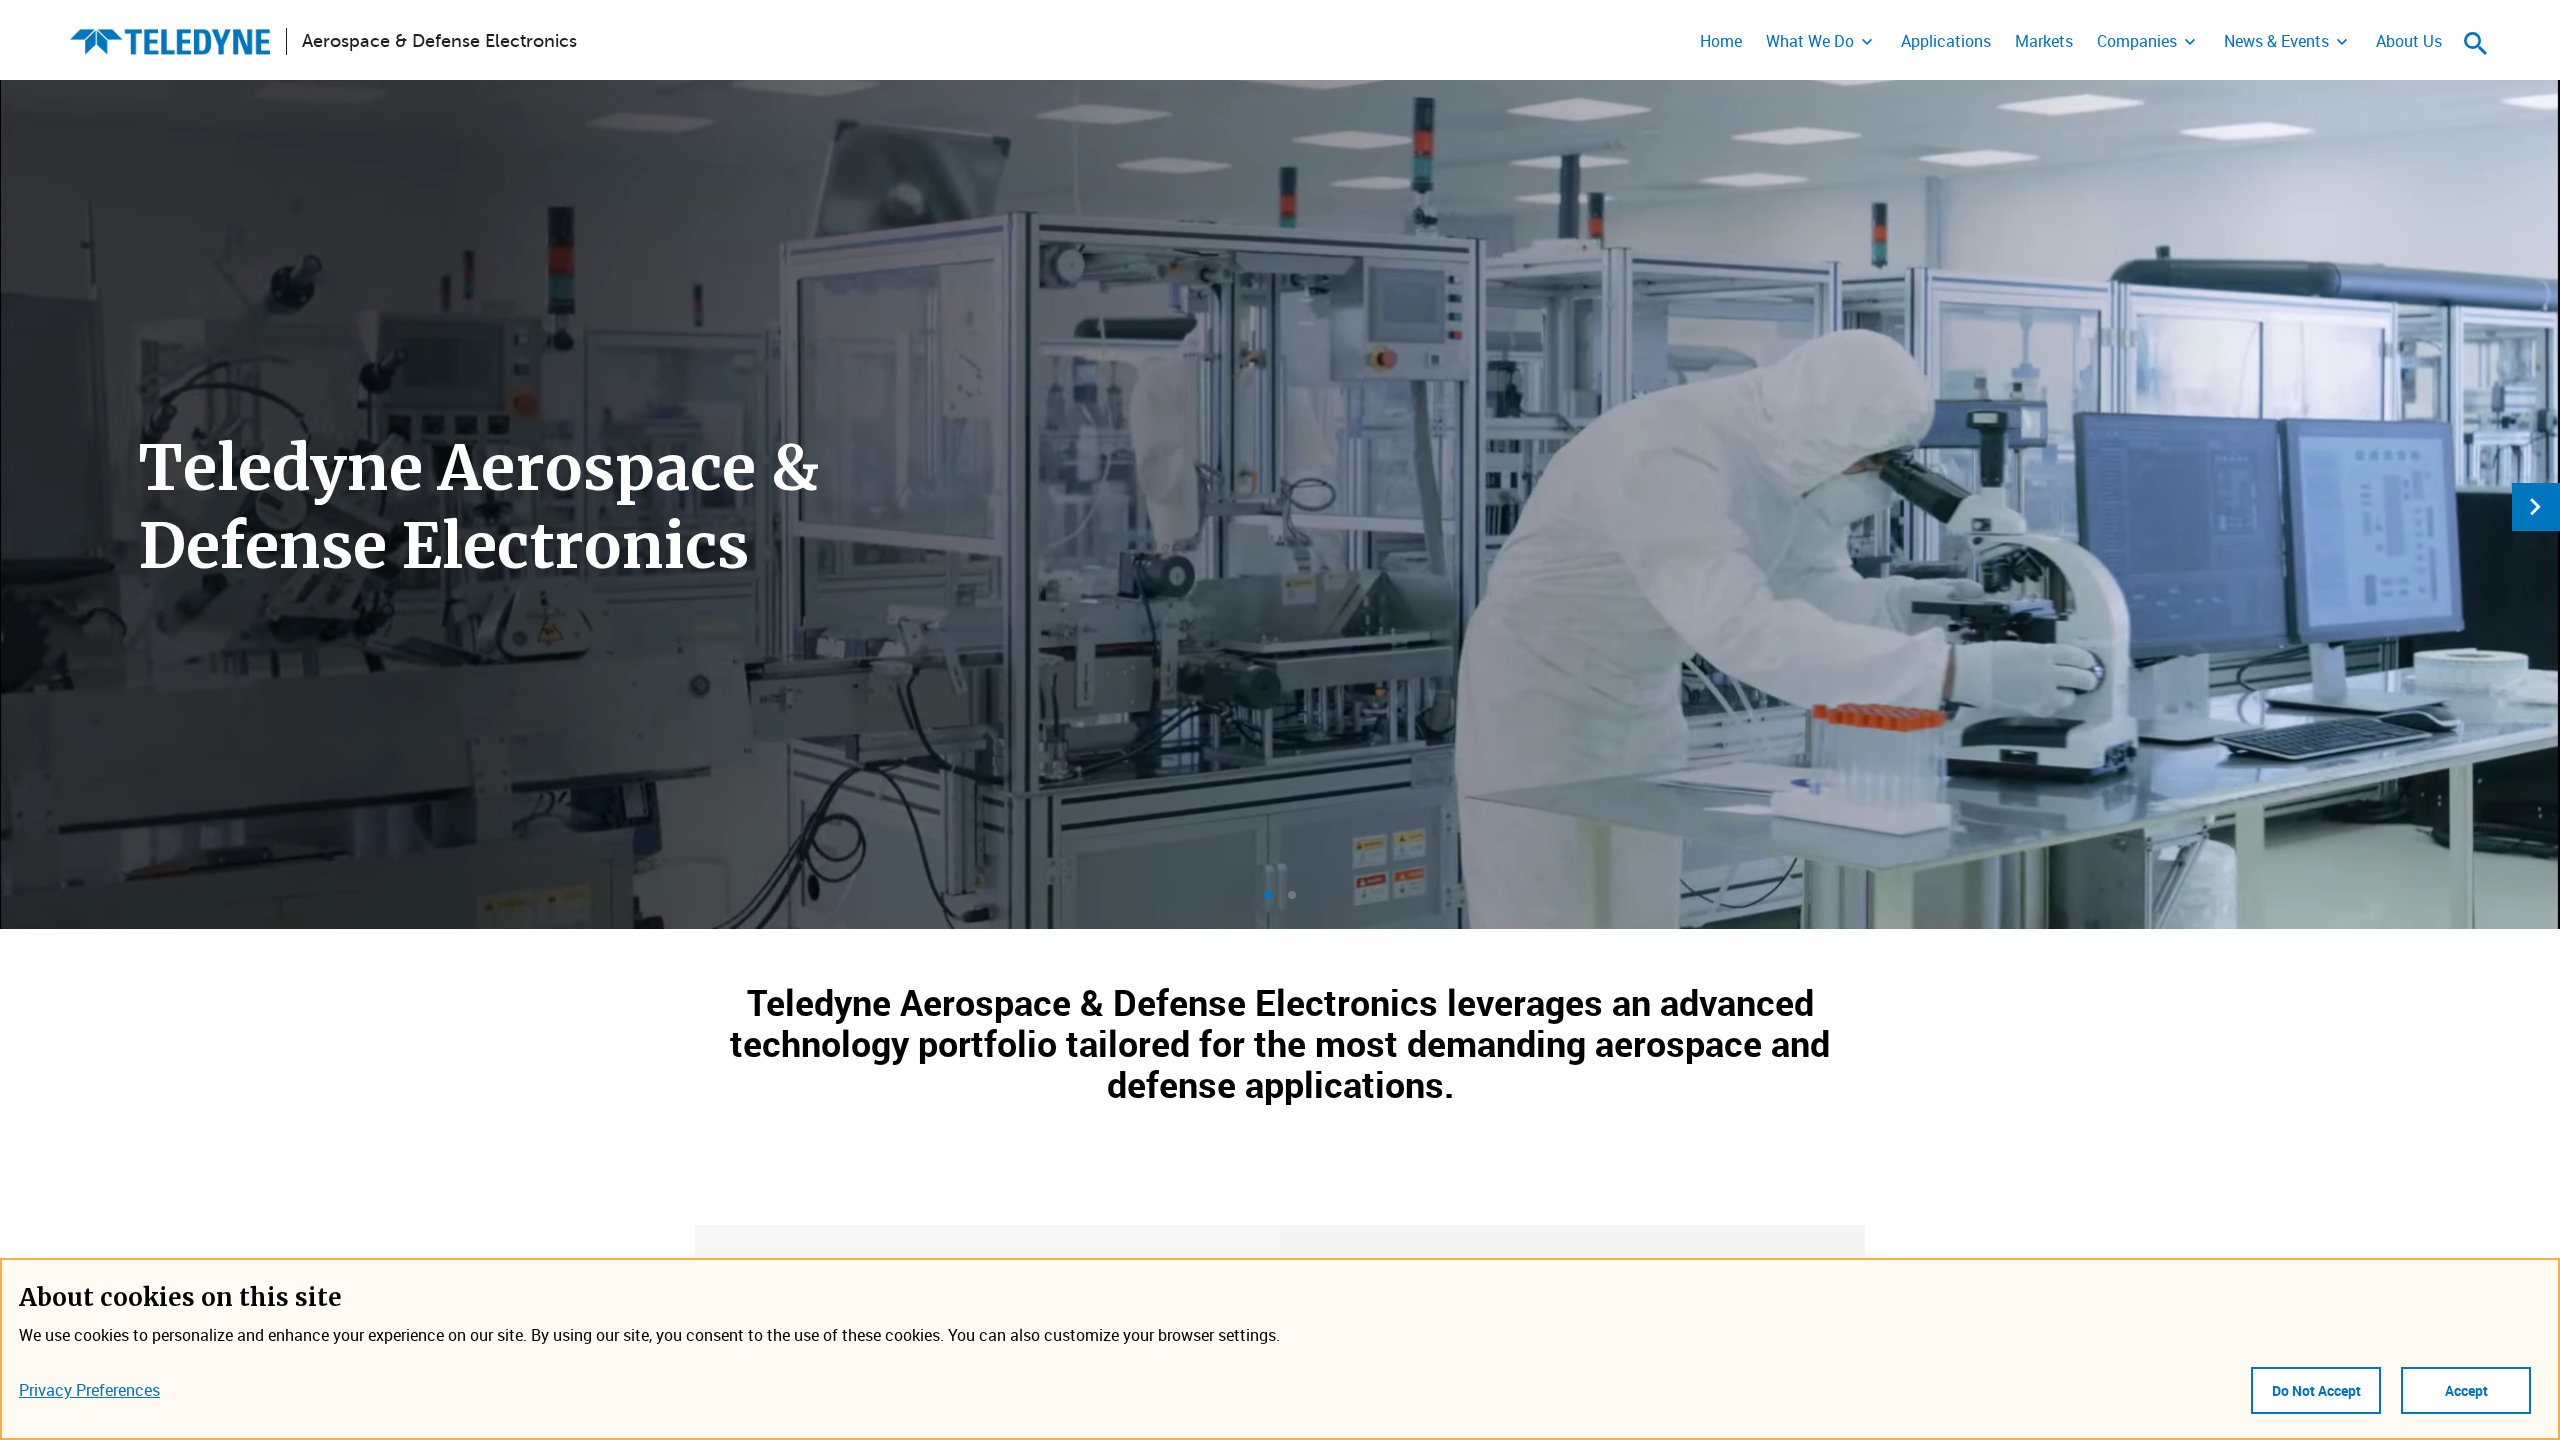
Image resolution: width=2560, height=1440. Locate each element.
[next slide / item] (2536, 507)
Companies (2137, 41)
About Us (2409, 41)
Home (1721, 41)
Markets (2044, 41)
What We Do (1810, 41)
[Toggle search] (2476, 43)
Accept (2466, 1390)
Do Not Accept (2316, 1390)
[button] (1268, 895)
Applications (1946, 41)
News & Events (2276, 41)
